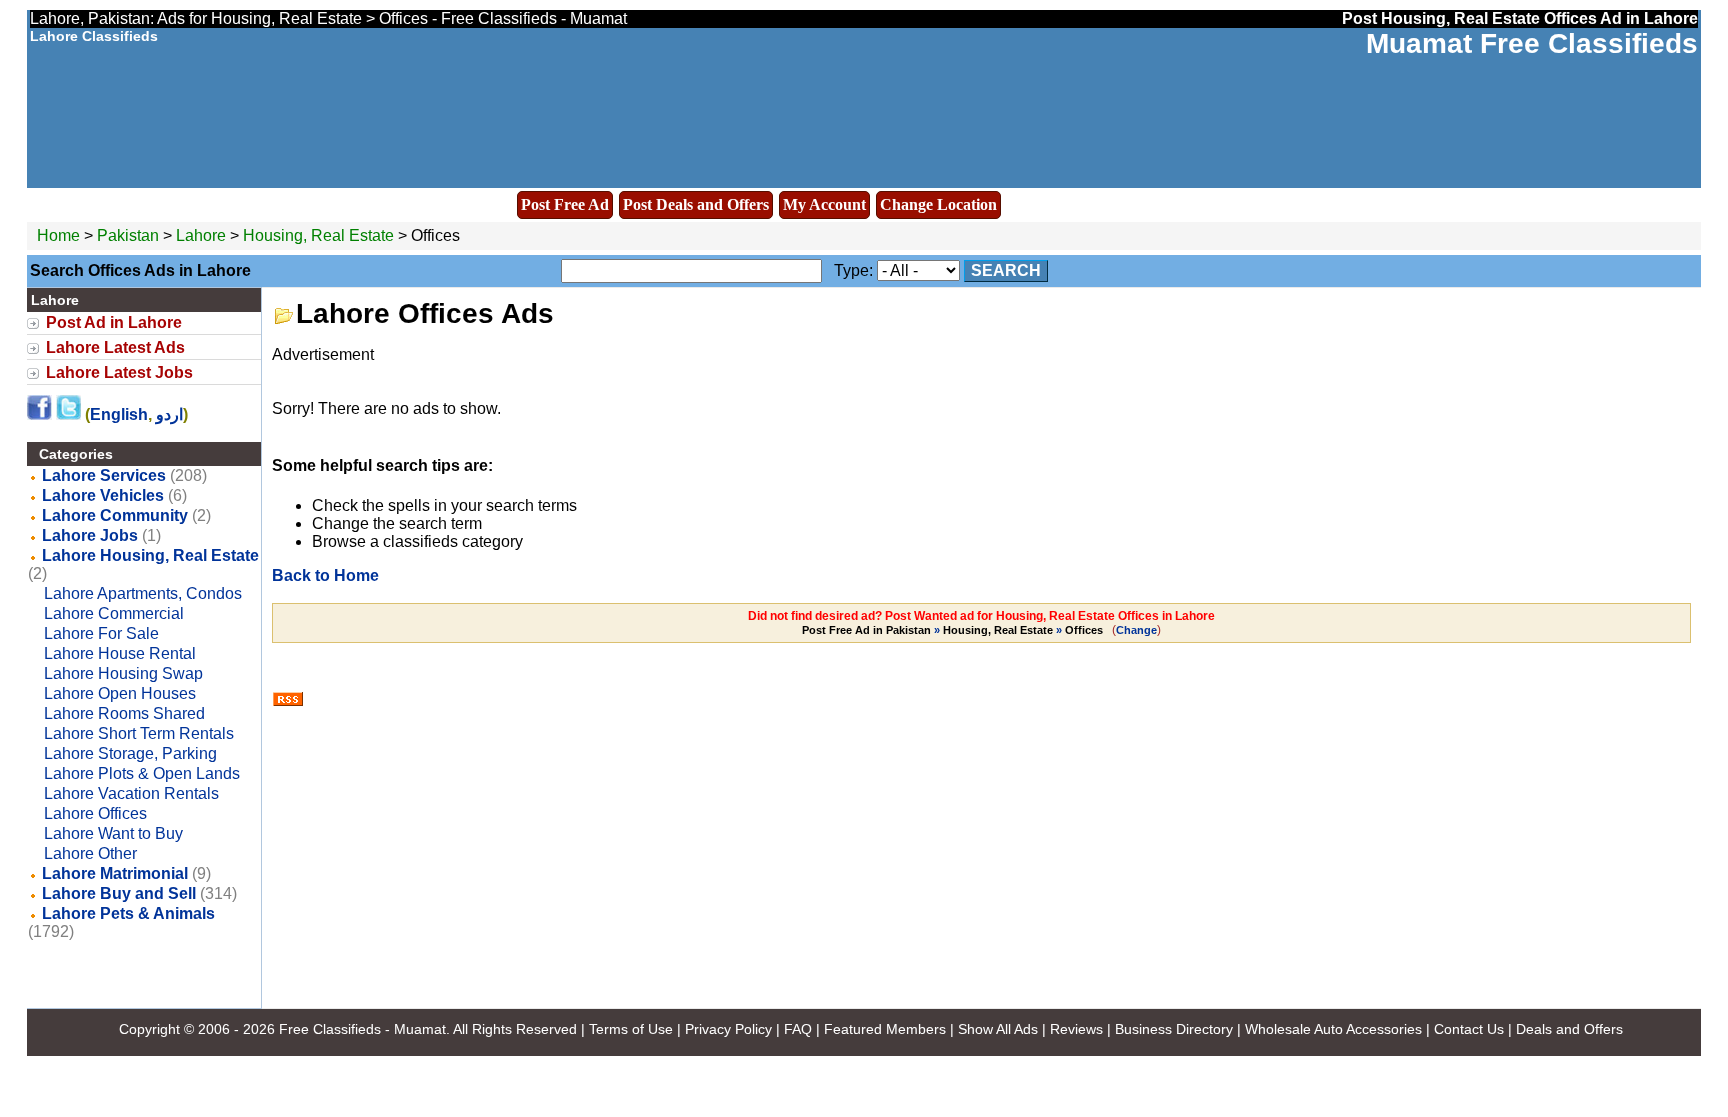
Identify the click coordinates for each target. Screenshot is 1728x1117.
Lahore (203, 235)
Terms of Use (631, 1029)
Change (1136, 630)
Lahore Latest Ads (115, 347)
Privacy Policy (728, 1029)
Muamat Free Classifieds (1532, 43)
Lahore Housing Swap (123, 673)
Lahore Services (104, 475)
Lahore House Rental (120, 653)
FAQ (798, 1029)
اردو (169, 414)
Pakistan (128, 235)
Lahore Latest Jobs (119, 372)
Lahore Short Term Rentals (139, 733)
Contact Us (1469, 1029)
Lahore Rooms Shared (124, 713)
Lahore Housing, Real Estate (150, 555)
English (119, 414)
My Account (824, 204)
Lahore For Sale (101, 633)
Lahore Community (115, 515)
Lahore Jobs (90, 535)
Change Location (938, 204)
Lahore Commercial (114, 613)
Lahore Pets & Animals (128, 913)
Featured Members (885, 1029)
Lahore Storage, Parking (130, 753)
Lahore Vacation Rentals (131, 793)
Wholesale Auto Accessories (1333, 1029)
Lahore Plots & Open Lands (142, 773)
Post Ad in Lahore (114, 322)
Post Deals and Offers (696, 204)
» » (952, 630)
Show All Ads (998, 1029)
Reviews (1076, 1029)
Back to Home (325, 575)
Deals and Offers (1569, 1029)
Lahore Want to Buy (113, 833)
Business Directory (1174, 1029)
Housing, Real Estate (318, 235)
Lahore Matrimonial (115, 873)
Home (58, 235)
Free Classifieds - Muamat (362, 1029)
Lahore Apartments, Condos (143, 593)
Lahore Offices (95, 813)
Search (1006, 270)
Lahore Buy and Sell (119, 893)
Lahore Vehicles (103, 495)
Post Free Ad (565, 204)
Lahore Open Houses (120, 693)
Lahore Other (90, 853)
